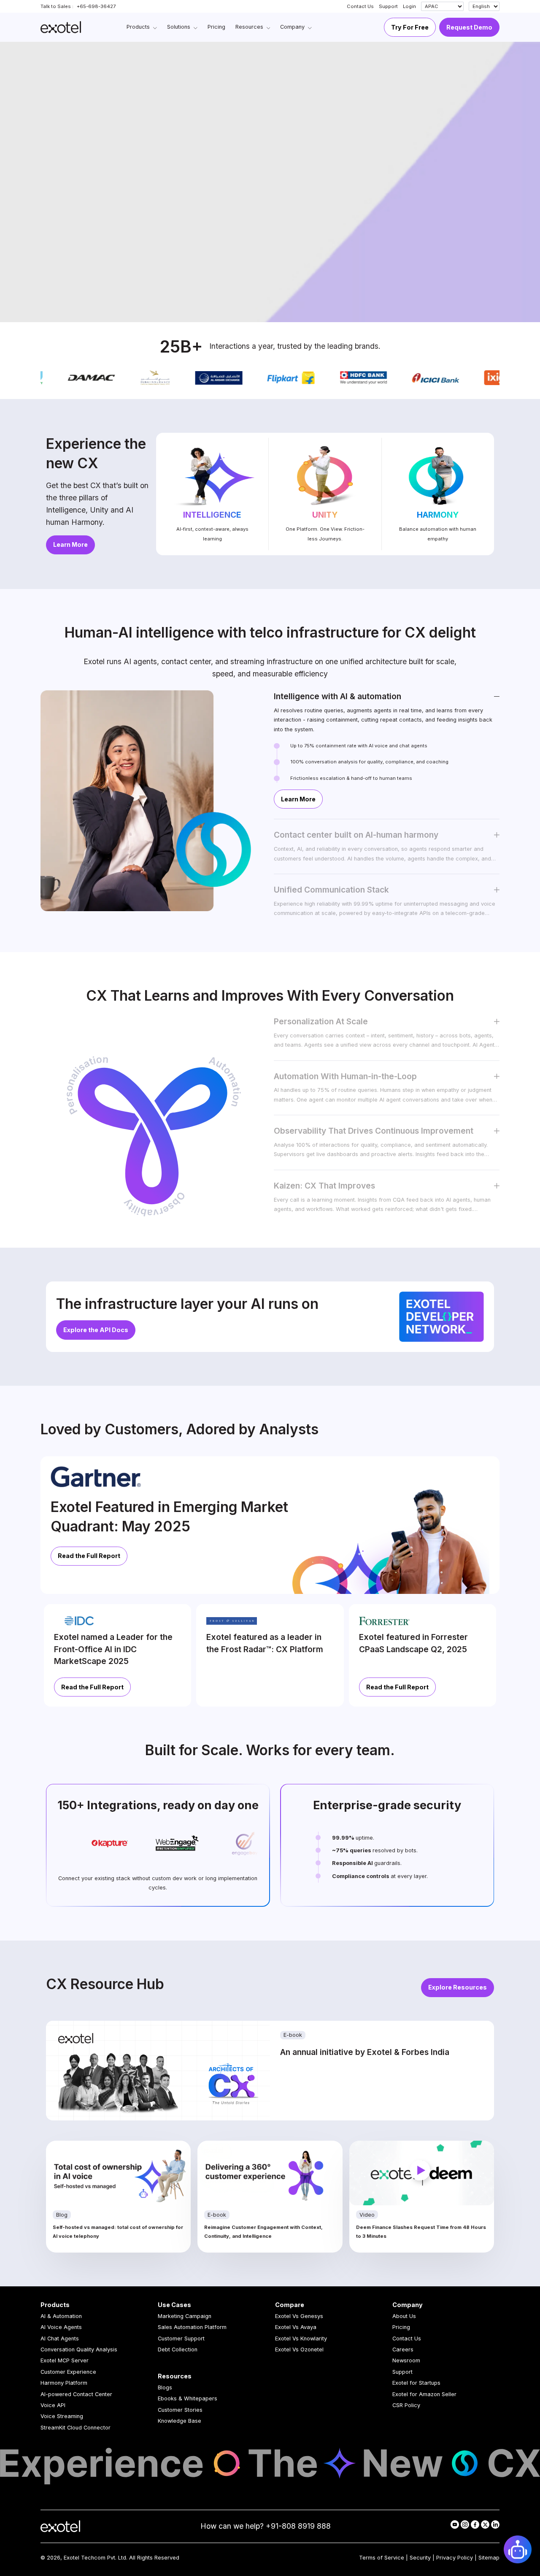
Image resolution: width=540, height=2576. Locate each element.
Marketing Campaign (185, 2316)
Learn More (70, 544)
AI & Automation (61, 2316)
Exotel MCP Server (65, 2360)
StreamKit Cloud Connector (76, 2428)
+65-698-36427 (96, 6)
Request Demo (469, 27)
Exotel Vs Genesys (299, 2316)
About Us (404, 2316)
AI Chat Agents (60, 2338)
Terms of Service (382, 2558)
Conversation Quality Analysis (79, 2349)
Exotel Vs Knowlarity (301, 2338)
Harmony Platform (64, 2383)
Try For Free (410, 27)
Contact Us (360, 6)
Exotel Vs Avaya (296, 2327)
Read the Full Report (89, 1556)
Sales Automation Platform (192, 2327)
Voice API (53, 2405)
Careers (403, 2349)
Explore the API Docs (96, 1330)
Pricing (401, 2327)
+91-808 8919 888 (298, 2526)
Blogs (165, 2387)
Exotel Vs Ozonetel (299, 2349)
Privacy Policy (455, 2558)
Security (420, 2558)
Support (388, 6)
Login (409, 6)
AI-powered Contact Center (76, 2394)
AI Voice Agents (61, 2327)
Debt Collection (178, 2349)
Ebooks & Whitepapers (188, 2398)
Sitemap (489, 2558)
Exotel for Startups (416, 2383)
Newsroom (406, 2360)
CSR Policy (406, 2405)
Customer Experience (68, 2372)
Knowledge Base (180, 2421)
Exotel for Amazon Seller (424, 2394)
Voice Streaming (62, 2416)
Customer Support (181, 2338)
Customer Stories (180, 2410)
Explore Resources (458, 1987)
